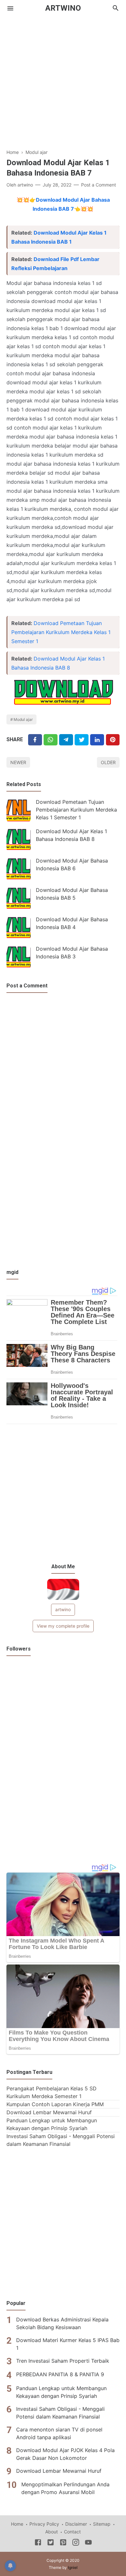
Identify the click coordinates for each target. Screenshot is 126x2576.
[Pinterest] (113, 740)
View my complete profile (63, 1626)
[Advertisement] (63, 79)
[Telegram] (66, 740)
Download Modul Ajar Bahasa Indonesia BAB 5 (72, 894)
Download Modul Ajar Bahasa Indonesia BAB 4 (72, 923)
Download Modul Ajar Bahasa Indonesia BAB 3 (72, 953)
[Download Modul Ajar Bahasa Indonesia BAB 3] (19, 957)
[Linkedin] (97, 740)
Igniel (73, 2567)
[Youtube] (88, 2543)
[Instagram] (76, 2543)
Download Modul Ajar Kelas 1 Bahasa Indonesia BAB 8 (71, 835)
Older (108, 762)
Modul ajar (23, 719)
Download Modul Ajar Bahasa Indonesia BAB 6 (72, 864)
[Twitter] (51, 740)
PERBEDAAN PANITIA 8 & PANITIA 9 (60, 2374)
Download (49, 200)
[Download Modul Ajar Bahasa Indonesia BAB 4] (19, 928)
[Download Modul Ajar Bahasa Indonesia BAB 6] (19, 869)
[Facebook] (35, 740)
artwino (63, 1610)
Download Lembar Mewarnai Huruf (49, 2112)
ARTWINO (63, 8)
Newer (18, 762)
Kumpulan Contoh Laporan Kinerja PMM (55, 2104)
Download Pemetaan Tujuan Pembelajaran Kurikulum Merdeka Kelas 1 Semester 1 (61, 632)
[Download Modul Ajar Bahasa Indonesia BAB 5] (19, 898)
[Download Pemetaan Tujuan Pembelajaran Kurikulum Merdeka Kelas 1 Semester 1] (19, 810)
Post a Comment (99, 185)
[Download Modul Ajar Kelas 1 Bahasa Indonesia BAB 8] (19, 839)
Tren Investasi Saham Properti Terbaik (63, 2361)
